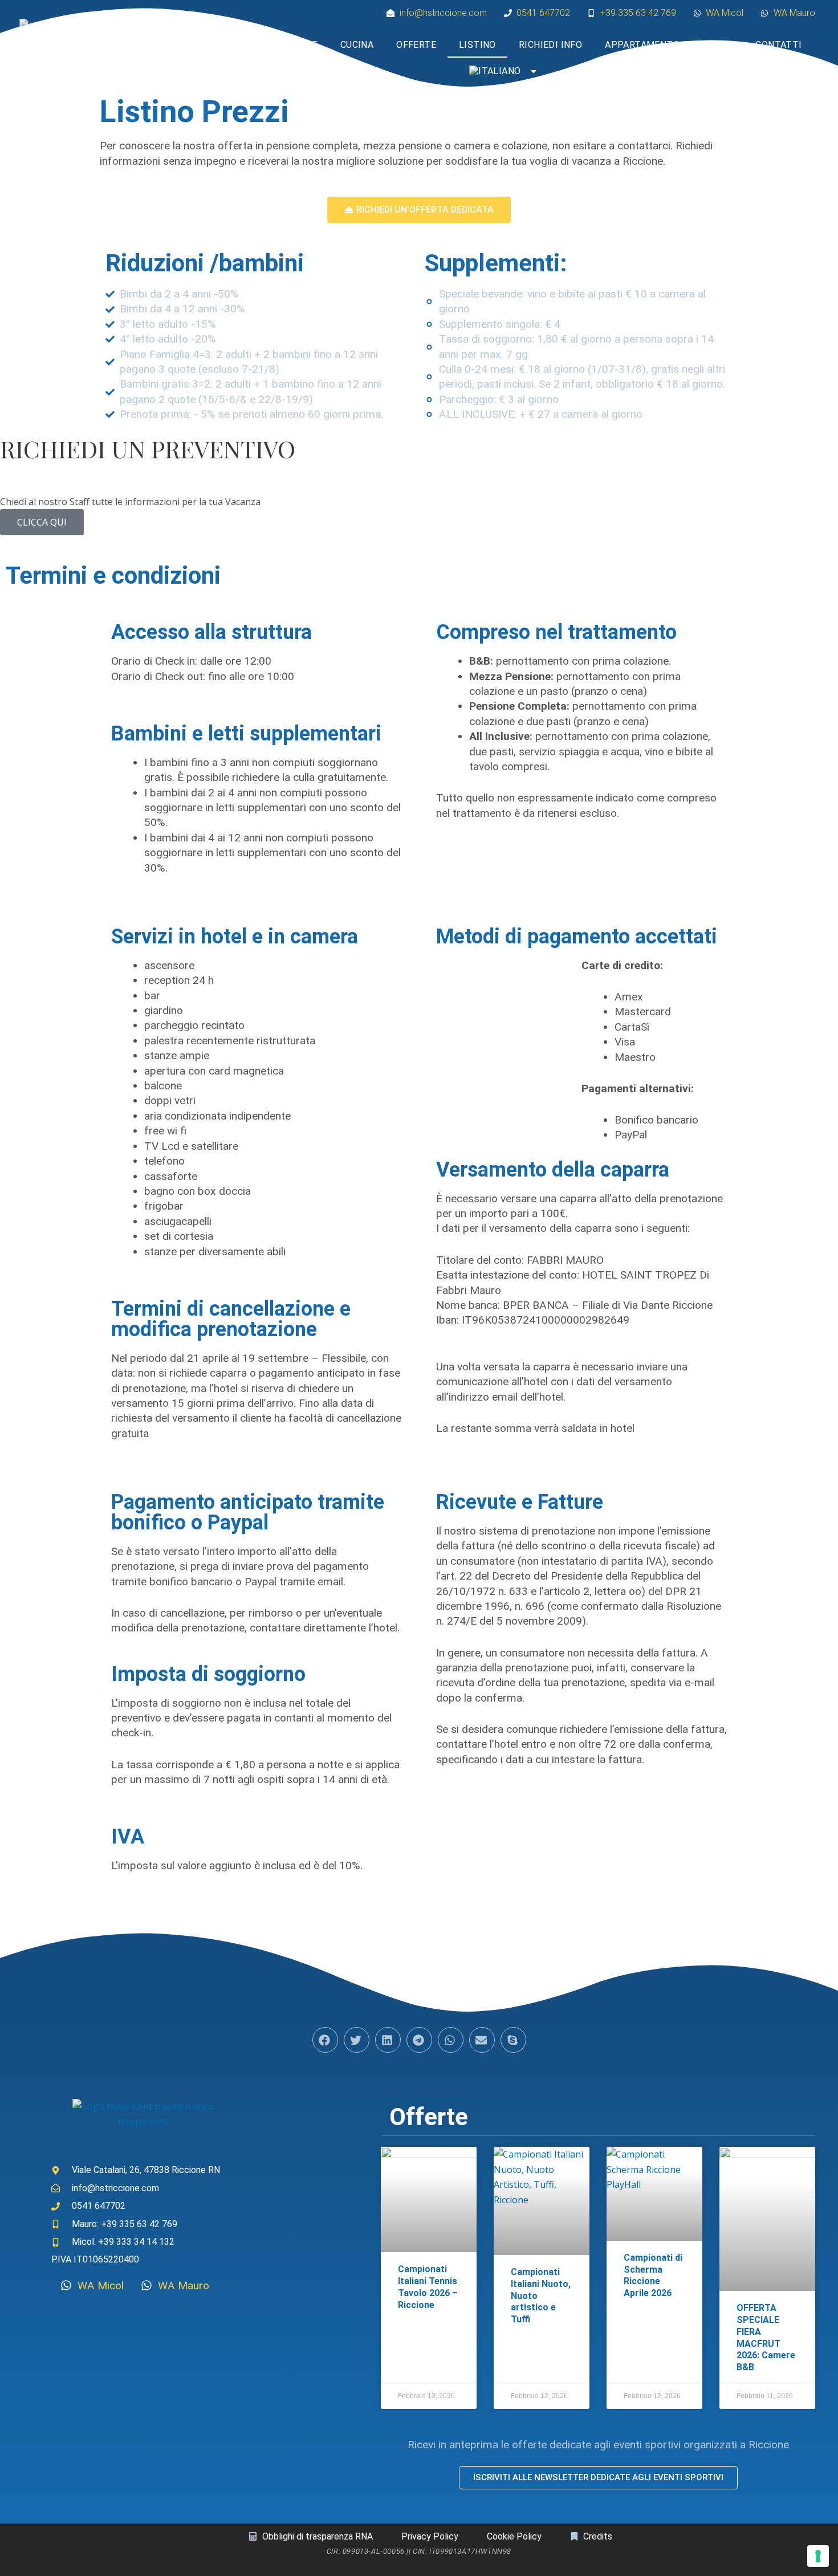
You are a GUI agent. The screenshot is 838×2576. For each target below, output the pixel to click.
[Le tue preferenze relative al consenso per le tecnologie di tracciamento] (818, 2556)
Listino (477, 45)
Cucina (357, 45)
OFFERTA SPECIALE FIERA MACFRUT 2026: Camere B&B (766, 2337)
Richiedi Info (550, 45)
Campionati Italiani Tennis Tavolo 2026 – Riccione (428, 2287)
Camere (299, 45)
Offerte (416, 45)
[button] (325, 2040)
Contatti (778, 45)
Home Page (232, 45)
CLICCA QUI (42, 522)
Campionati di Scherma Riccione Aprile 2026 (653, 2275)
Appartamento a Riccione (669, 45)
